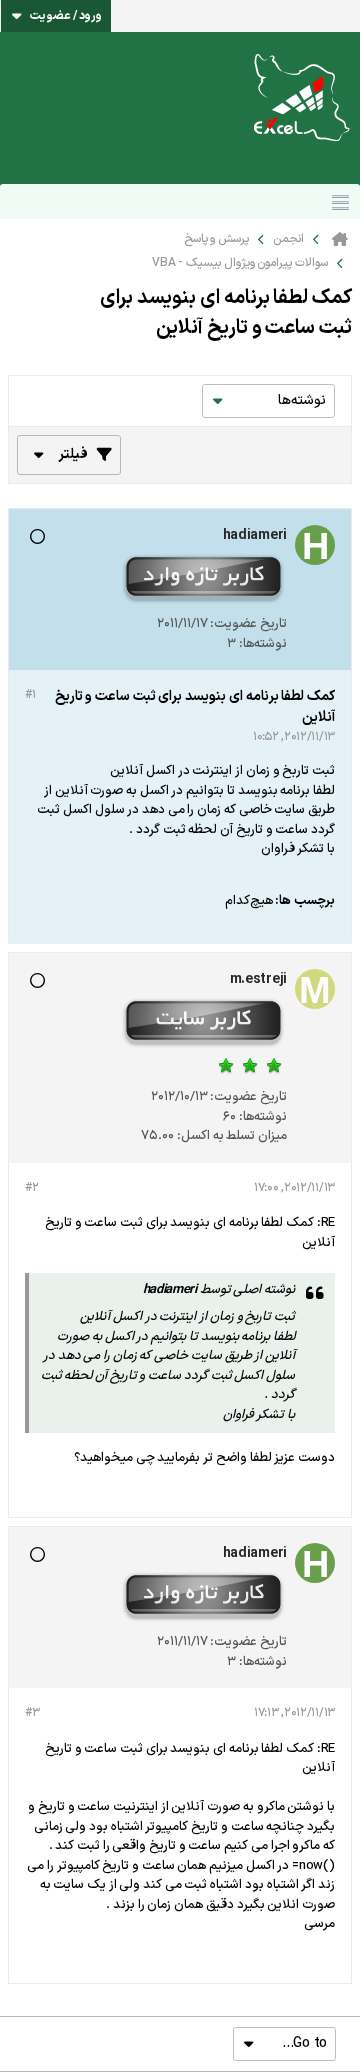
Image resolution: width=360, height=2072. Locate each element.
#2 (31, 1188)
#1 (30, 695)
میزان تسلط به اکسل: (232, 1136)
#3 (32, 1713)
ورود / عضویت (66, 16)
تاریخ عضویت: (248, 624)
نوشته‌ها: (263, 644)
